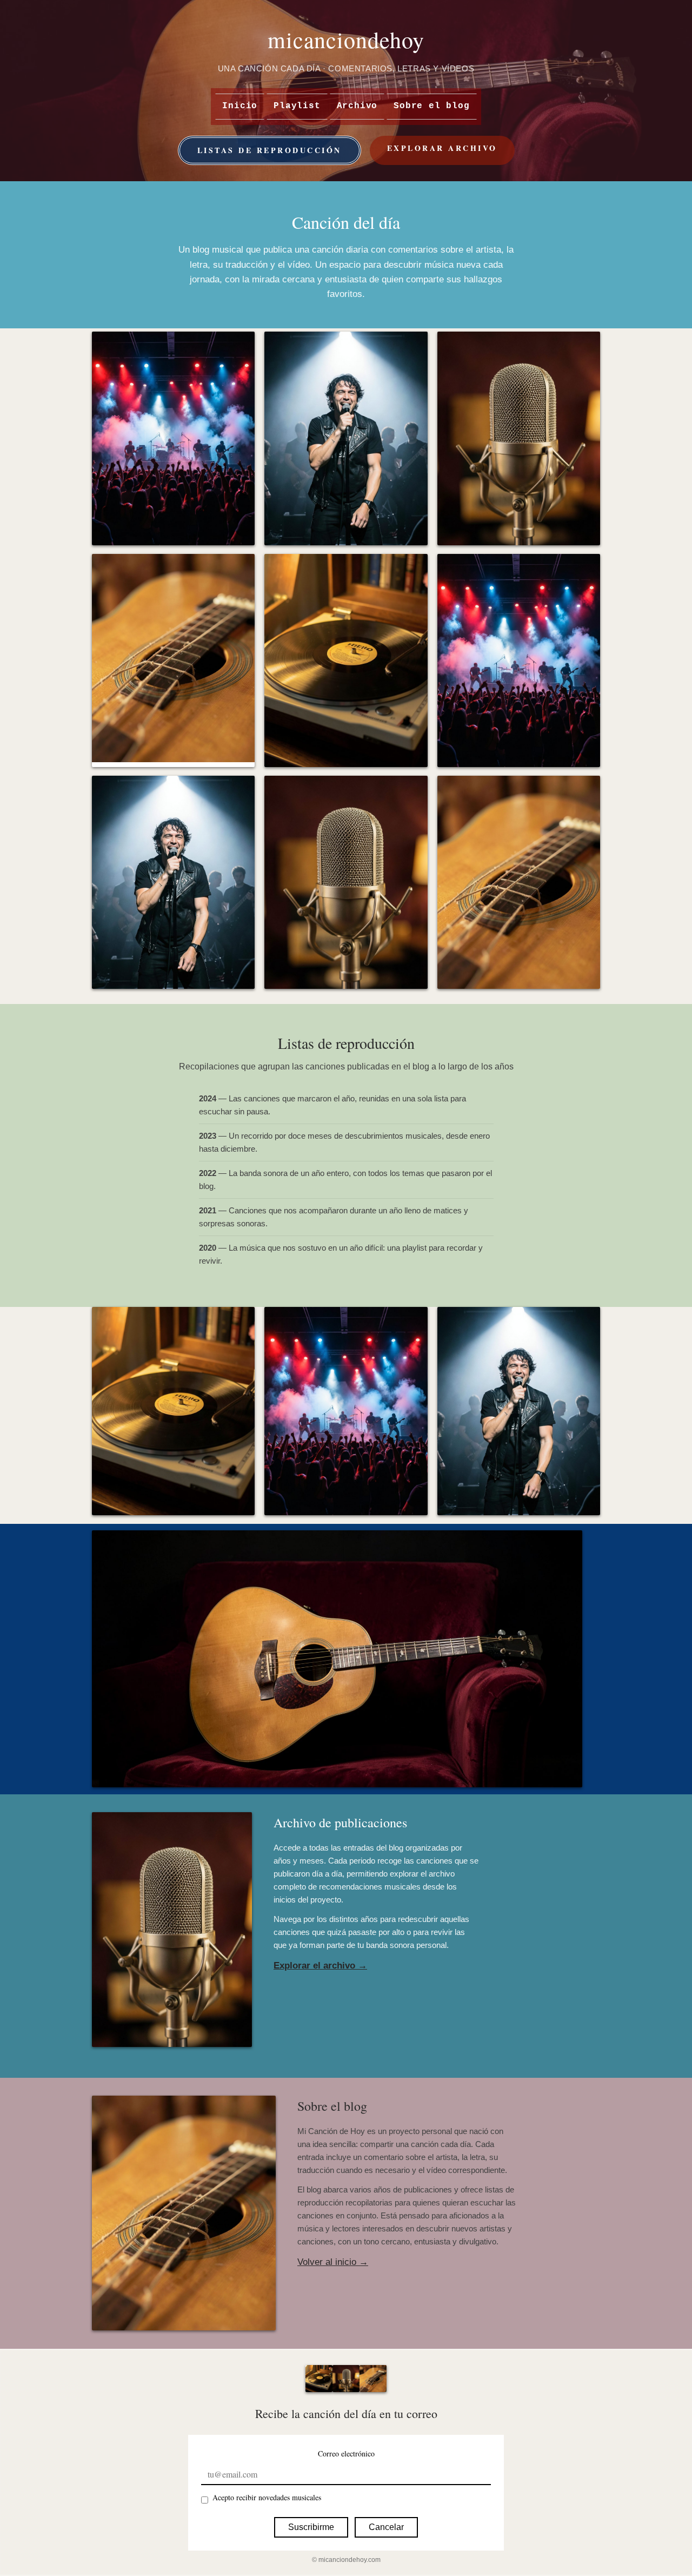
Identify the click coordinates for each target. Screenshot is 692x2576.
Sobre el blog (431, 106)
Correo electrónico (346, 2453)
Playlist (297, 106)
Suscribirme (311, 2527)
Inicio (240, 106)
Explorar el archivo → (320, 1966)
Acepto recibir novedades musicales (267, 2497)
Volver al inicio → (333, 2262)
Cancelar (386, 2527)
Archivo (357, 106)
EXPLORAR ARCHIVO (442, 148)
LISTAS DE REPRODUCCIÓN (270, 150)
